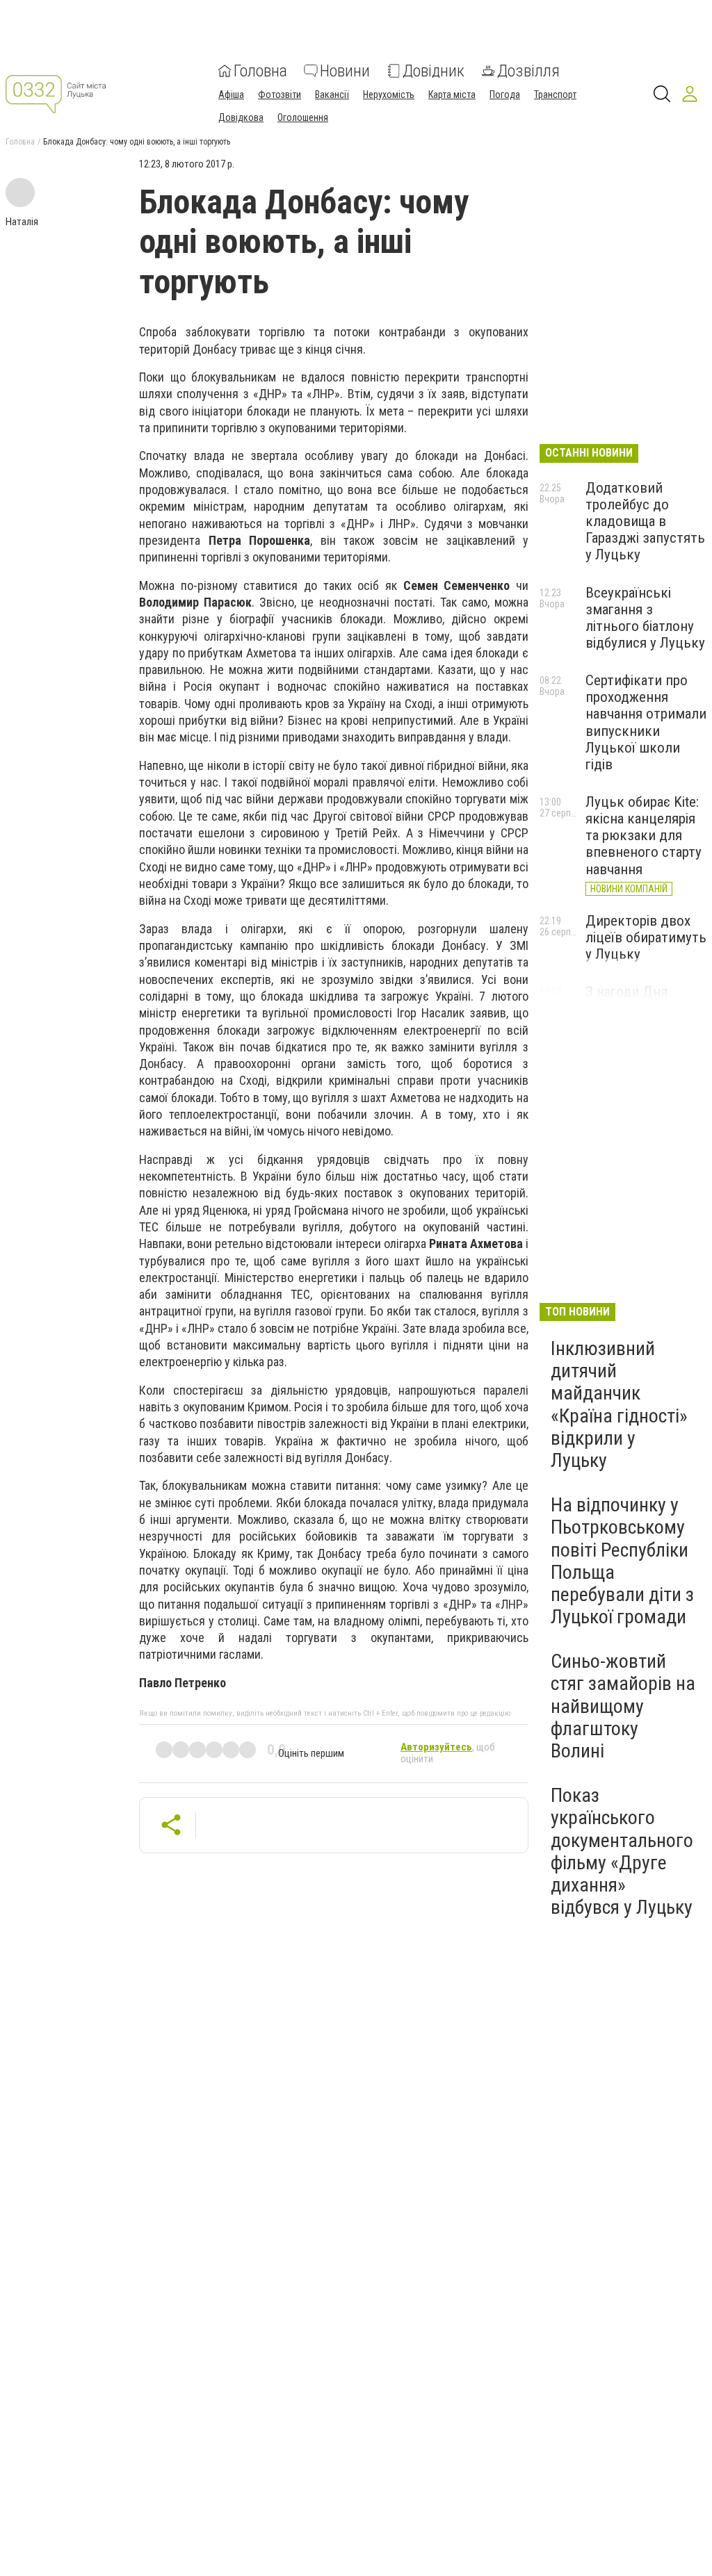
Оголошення (303, 117)
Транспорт (555, 95)
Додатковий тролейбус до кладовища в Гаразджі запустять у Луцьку (645, 522)
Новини (345, 71)
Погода (505, 95)
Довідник (434, 71)
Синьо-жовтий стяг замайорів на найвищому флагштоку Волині (623, 1706)
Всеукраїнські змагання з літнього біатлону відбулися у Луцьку (645, 618)
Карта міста (452, 95)
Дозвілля (528, 71)
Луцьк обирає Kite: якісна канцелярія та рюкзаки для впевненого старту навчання (644, 836)
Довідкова (241, 117)
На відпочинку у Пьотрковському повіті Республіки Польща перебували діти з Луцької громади (622, 1561)
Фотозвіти (280, 95)
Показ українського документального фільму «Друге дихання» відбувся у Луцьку (622, 1851)
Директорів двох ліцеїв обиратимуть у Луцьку (646, 937)
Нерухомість (389, 95)
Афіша (231, 95)
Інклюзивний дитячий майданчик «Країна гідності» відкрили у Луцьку (619, 1404)
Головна (260, 71)
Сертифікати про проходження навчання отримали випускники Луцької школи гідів (646, 722)
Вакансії (332, 95)
